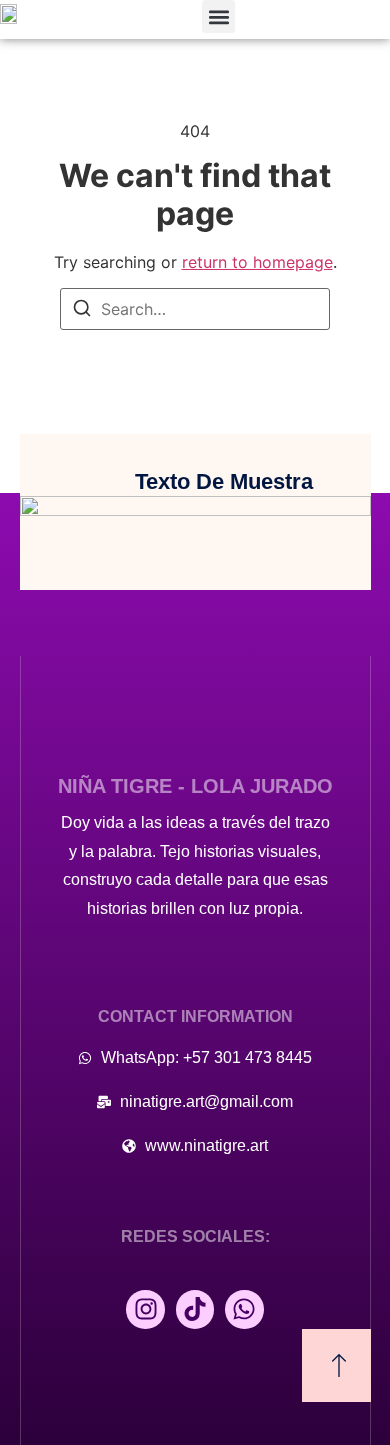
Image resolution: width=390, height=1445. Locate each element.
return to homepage (257, 262)
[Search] (82, 311)
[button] (218, 16)
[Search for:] (195, 309)
